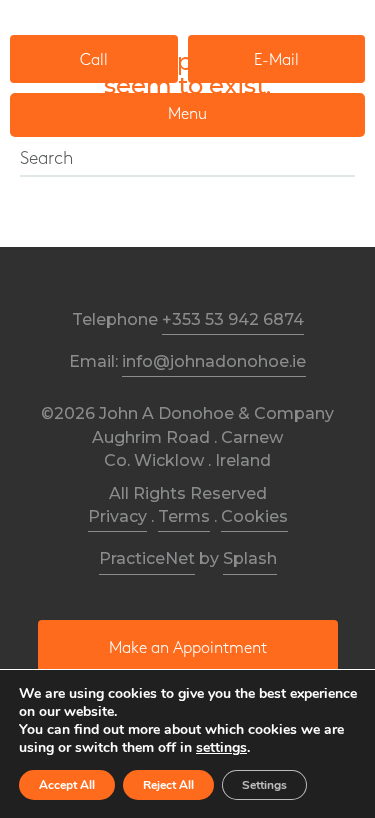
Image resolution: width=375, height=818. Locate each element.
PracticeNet (147, 558)
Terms (184, 516)
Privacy (117, 516)
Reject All (168, 785)
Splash (250, 558)
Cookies (254, 516)
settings (221, 748)
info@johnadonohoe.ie (214, 361)
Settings (264, 785)
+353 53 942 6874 (233, 319)
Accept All (67, 785)
